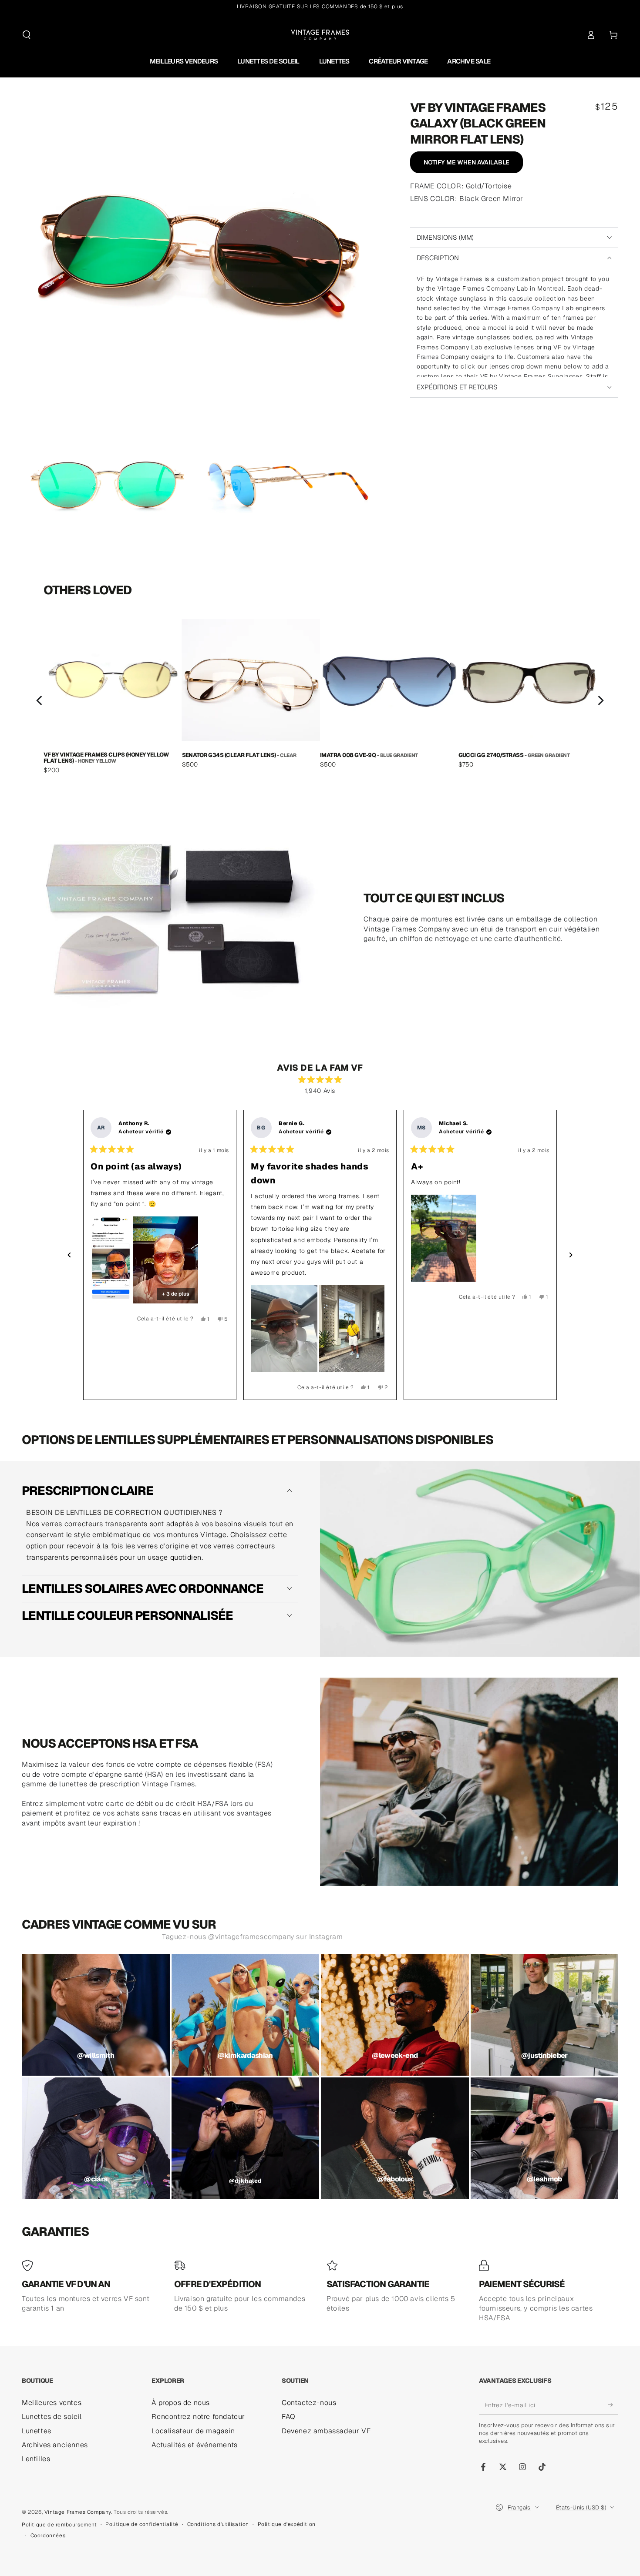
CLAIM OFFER (320, 1363)
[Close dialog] (402, 1185)
